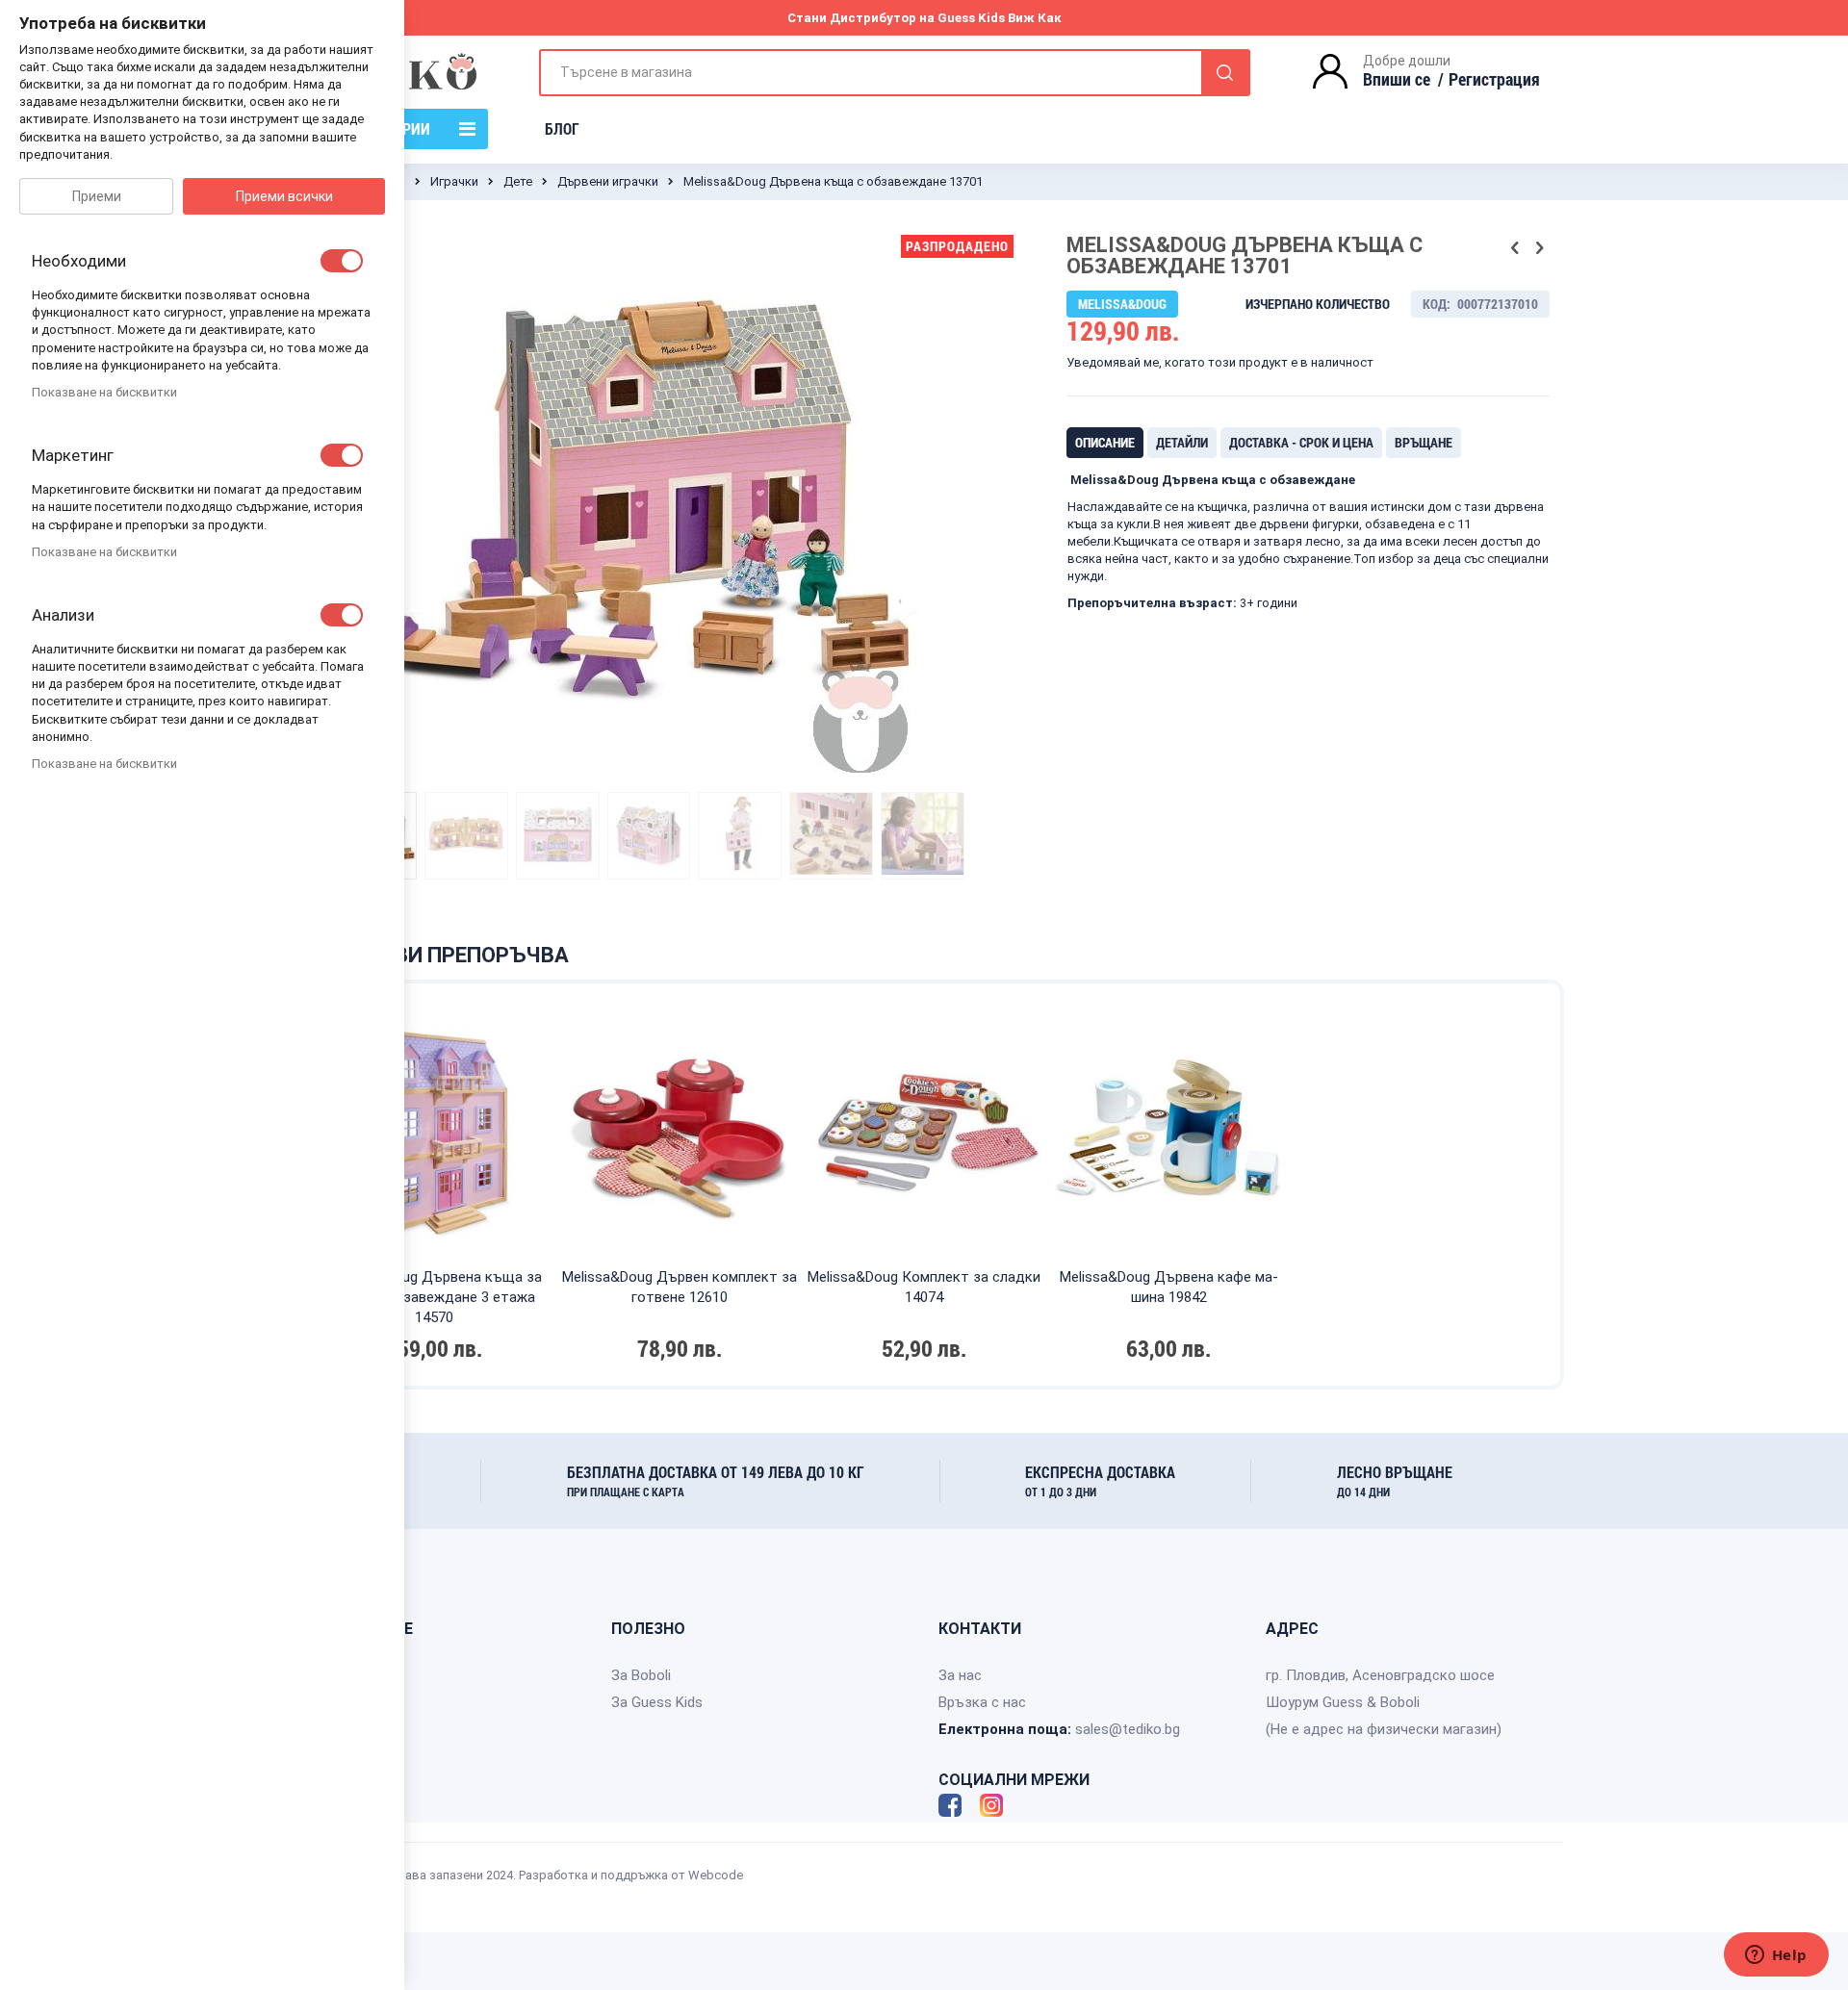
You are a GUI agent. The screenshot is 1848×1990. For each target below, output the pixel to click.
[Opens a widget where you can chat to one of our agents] (1776, 1956)
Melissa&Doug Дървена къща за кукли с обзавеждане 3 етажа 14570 (435, 1297)
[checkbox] (342, 261)
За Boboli (641, 1675)
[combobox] (895, 73)
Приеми (97, 196)
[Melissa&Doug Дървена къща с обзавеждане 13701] (466, 835)
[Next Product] (1539, 248)
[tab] (1105, 443)
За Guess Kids (657, 1702)
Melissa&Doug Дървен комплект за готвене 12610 (679, 1287)
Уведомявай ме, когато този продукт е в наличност (1220, 362)
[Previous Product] (1515, 248)
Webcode (716, 1875)
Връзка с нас (982, 1702)
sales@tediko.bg (1128, 1729)
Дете (518, 181)
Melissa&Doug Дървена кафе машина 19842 (1169, 1287)
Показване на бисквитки (104, 392)
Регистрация (1494, 79)
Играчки (454, 181)
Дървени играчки (608, 181)
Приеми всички (284, 196)
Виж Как (1035, 18)
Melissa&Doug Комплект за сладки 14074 (924, 1287)
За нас (960, 1675)
